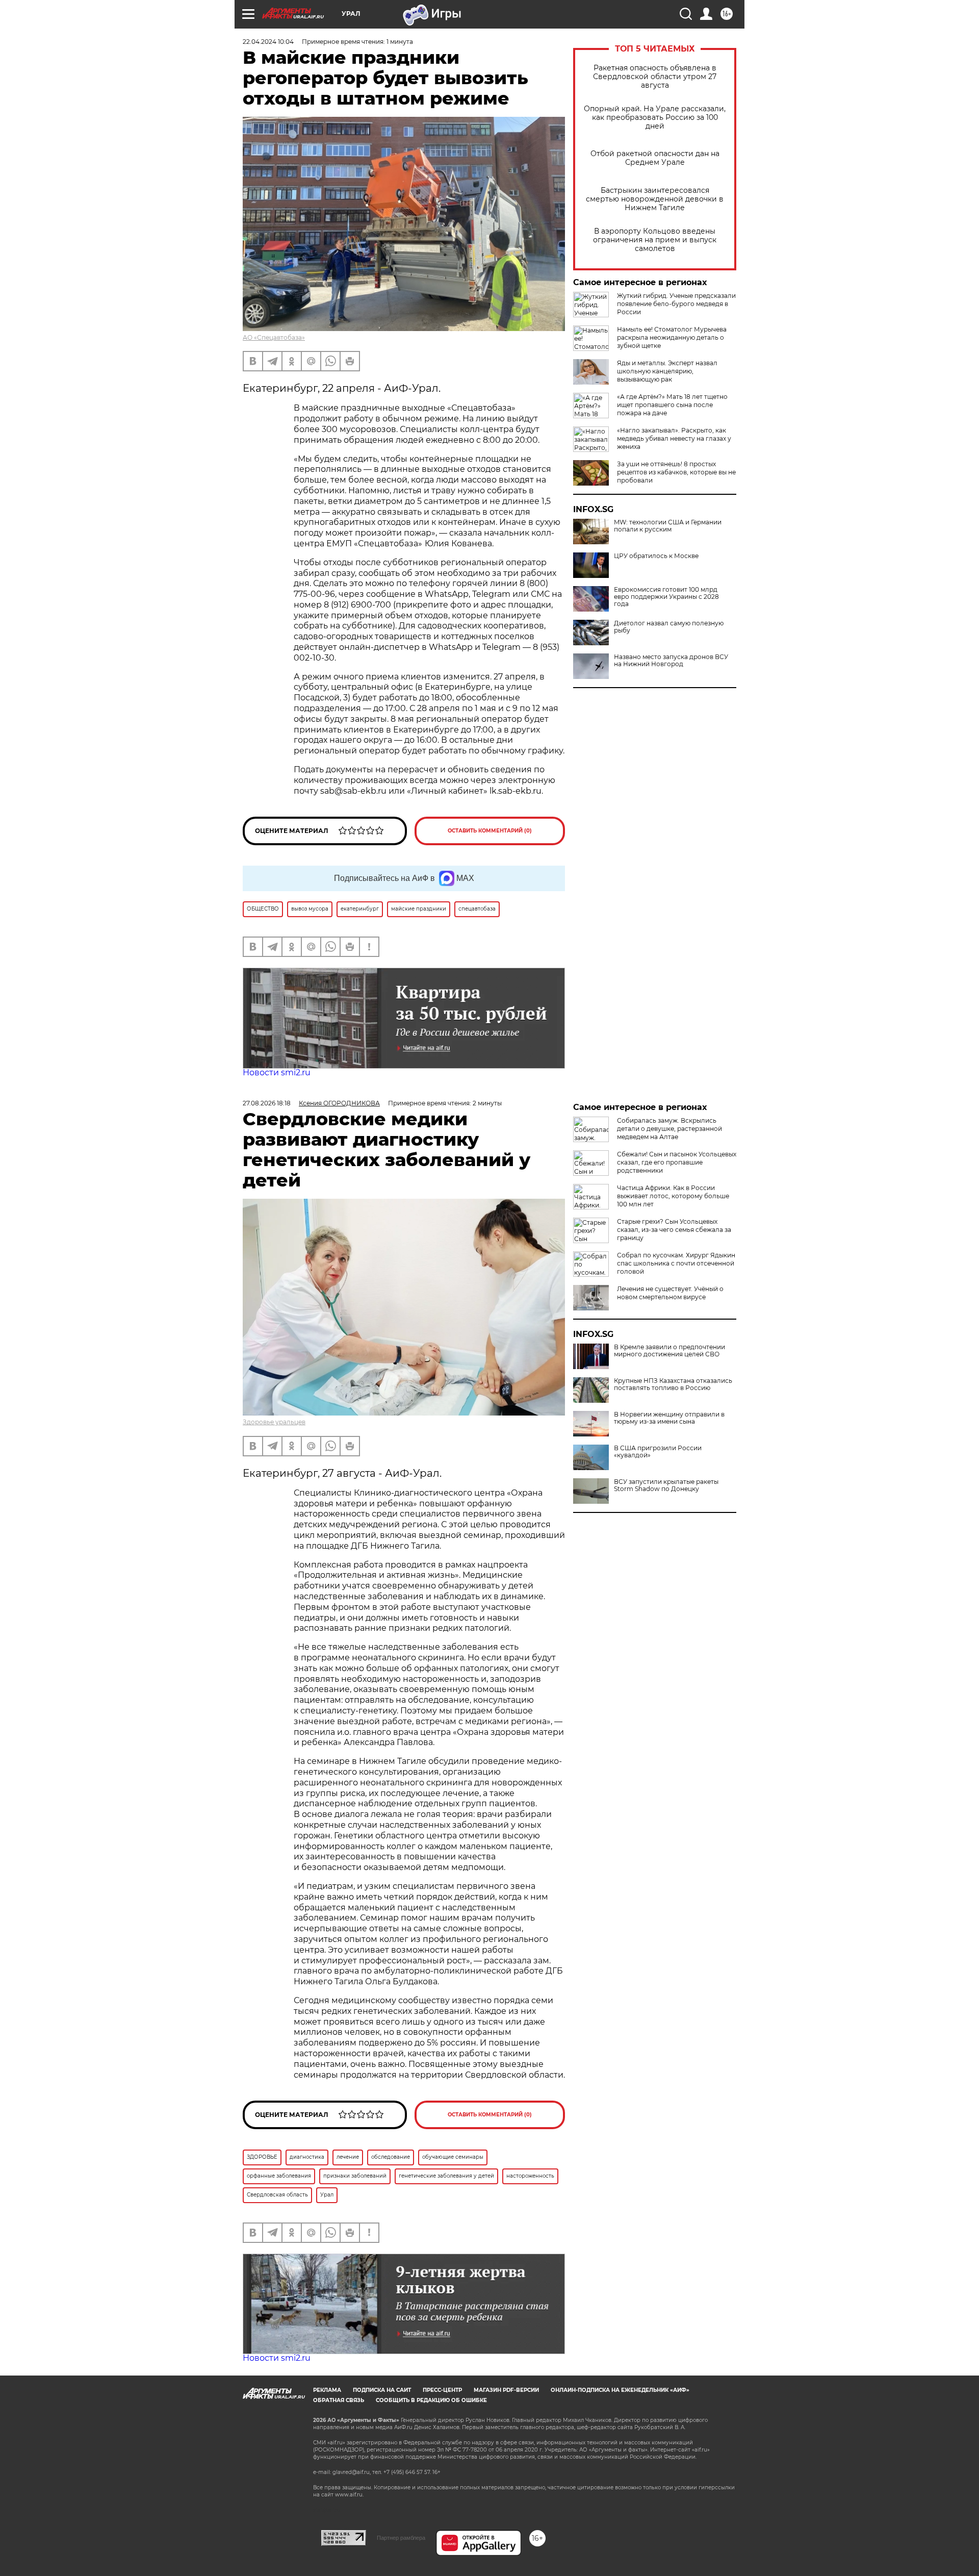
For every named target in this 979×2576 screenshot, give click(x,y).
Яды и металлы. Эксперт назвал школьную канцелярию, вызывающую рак (667, 371)
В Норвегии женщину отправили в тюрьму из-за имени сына (669, 1418)
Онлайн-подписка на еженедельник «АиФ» (620, 2390)
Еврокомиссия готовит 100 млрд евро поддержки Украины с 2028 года (666, 597)
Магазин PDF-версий (506, 2390)
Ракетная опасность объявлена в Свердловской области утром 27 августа (655, 77)
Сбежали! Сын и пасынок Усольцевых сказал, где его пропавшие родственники (677, 1162)
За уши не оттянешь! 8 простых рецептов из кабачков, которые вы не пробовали (676, 472)
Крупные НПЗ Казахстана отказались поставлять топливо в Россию (673, 1384)
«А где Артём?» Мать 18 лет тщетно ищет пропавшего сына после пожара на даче (672, 405)
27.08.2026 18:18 (267, 1103)
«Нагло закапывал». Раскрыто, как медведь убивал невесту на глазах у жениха (674, 438)
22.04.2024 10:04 (268, 42)
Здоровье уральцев (274, 1422)
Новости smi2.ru (277, 1072)
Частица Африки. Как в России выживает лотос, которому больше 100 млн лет (673, 1196)
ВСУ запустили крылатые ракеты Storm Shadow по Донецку (666, 1485)
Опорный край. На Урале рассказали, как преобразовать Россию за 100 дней (655, 118)
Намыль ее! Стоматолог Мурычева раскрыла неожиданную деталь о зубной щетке (672, 337)
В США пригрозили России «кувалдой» (658, 1452)
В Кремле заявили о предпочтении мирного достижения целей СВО (669, 1351)
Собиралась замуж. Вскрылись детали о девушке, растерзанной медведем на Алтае (669, 1129)
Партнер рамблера (401, 2538)
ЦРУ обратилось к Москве (656, 556)
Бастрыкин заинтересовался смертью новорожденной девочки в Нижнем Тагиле (655, 199)
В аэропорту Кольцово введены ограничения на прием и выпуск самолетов (655, 240)
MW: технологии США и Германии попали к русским (668, 526)
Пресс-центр (442, 2390)
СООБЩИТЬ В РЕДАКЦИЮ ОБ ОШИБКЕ (431, 2400)
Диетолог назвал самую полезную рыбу (669, 627)
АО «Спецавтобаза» (274, 337)
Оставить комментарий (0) (490, 831)
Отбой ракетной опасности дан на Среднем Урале (655, 158)
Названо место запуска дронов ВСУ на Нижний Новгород (671, 661)
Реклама (327, 2390)
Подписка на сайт (382, 2390)
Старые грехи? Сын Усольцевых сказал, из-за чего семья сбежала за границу (674, 1230)
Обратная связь (339, 2400)
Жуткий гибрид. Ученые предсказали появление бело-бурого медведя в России (676, 304)
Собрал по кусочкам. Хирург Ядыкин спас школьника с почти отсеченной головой (676, 1263)
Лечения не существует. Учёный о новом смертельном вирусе (670, 1293)
